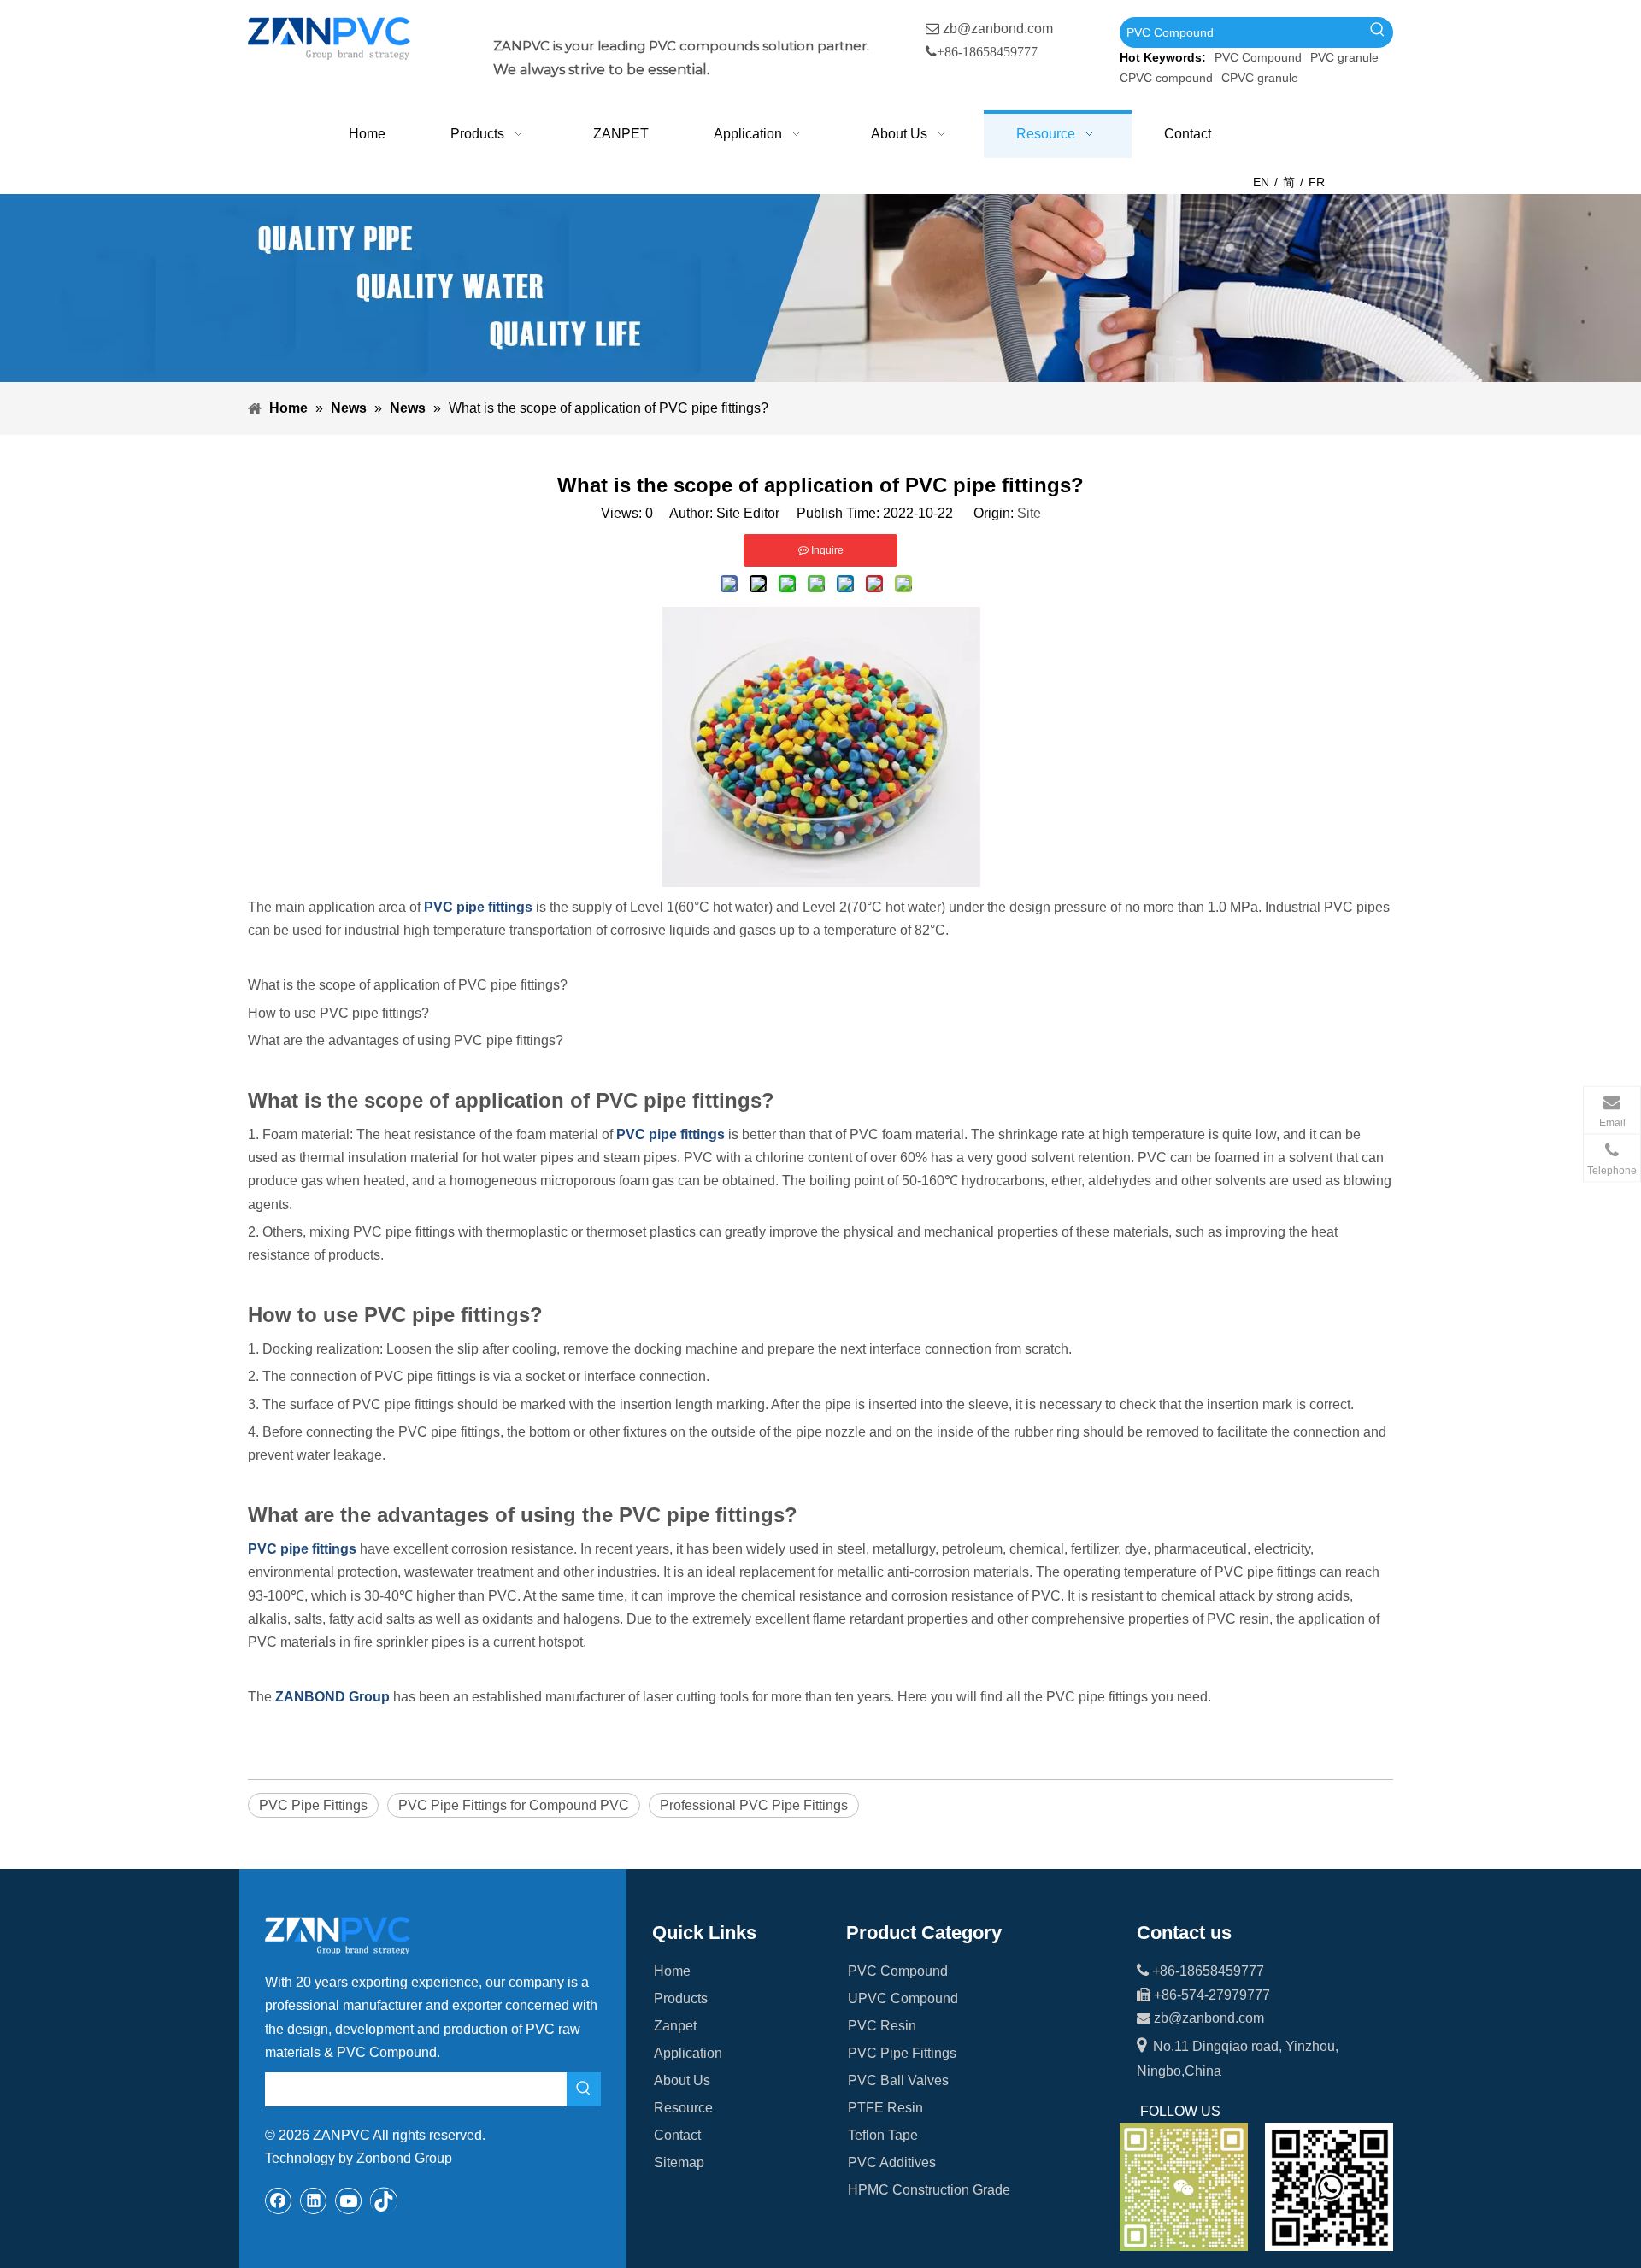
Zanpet (675, 2026)
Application (688, 2053)
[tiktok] (384, 2200)
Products (681, 1998)
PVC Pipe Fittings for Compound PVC (514, 1805)
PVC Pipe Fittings (313, 1805)
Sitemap (679, 2162)
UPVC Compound (903, 1998)
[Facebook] (279, 2200)
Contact (677, 2135)
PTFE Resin (885, 2108)
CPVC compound (1166, 78)
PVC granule (1344, 57)
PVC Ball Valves (898, 2080)
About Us (682, 2080)
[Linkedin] (314, 2200)
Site (1029, 513)
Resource (683, 2108)
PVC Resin (882, 2026)
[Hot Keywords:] (1378, 32)
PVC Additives (892, 2162)
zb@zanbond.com (998, 29)
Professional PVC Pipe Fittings (754, 1805)
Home (672, 1971)
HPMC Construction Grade (929, 2190)
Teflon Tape (883, 2135)
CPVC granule (1260, 78)
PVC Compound (1258, 57)
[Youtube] (349, 2200)
